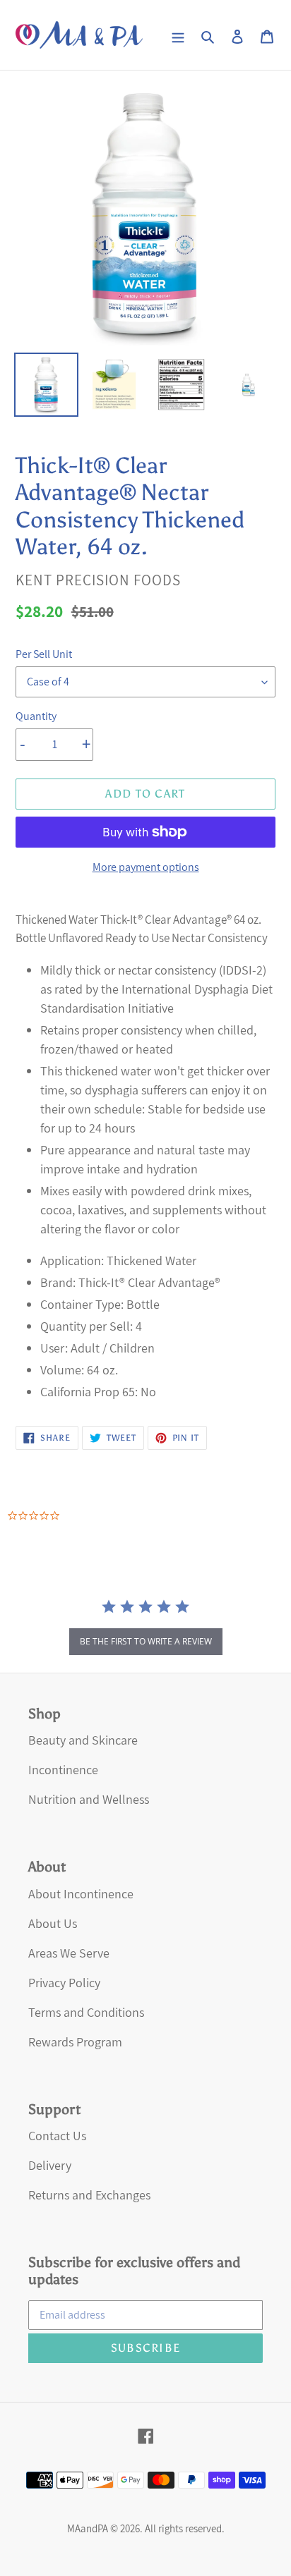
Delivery (50, 2165)
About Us (53, 1923)
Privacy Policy (64, 1983)
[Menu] (178, 35)
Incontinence (63, 1770)
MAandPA (88, 2528)
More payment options (146, 867)
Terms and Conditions (86, 2012)
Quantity (36, 716)
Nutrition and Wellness (89, 1799)
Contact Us (57, 2136)
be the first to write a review (146, 1641)
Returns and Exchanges (89, 2195)
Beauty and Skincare (83, 1740)
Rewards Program (75, 2042)
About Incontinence (81, 1894)
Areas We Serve (69, 1953)
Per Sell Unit (44, 654)
